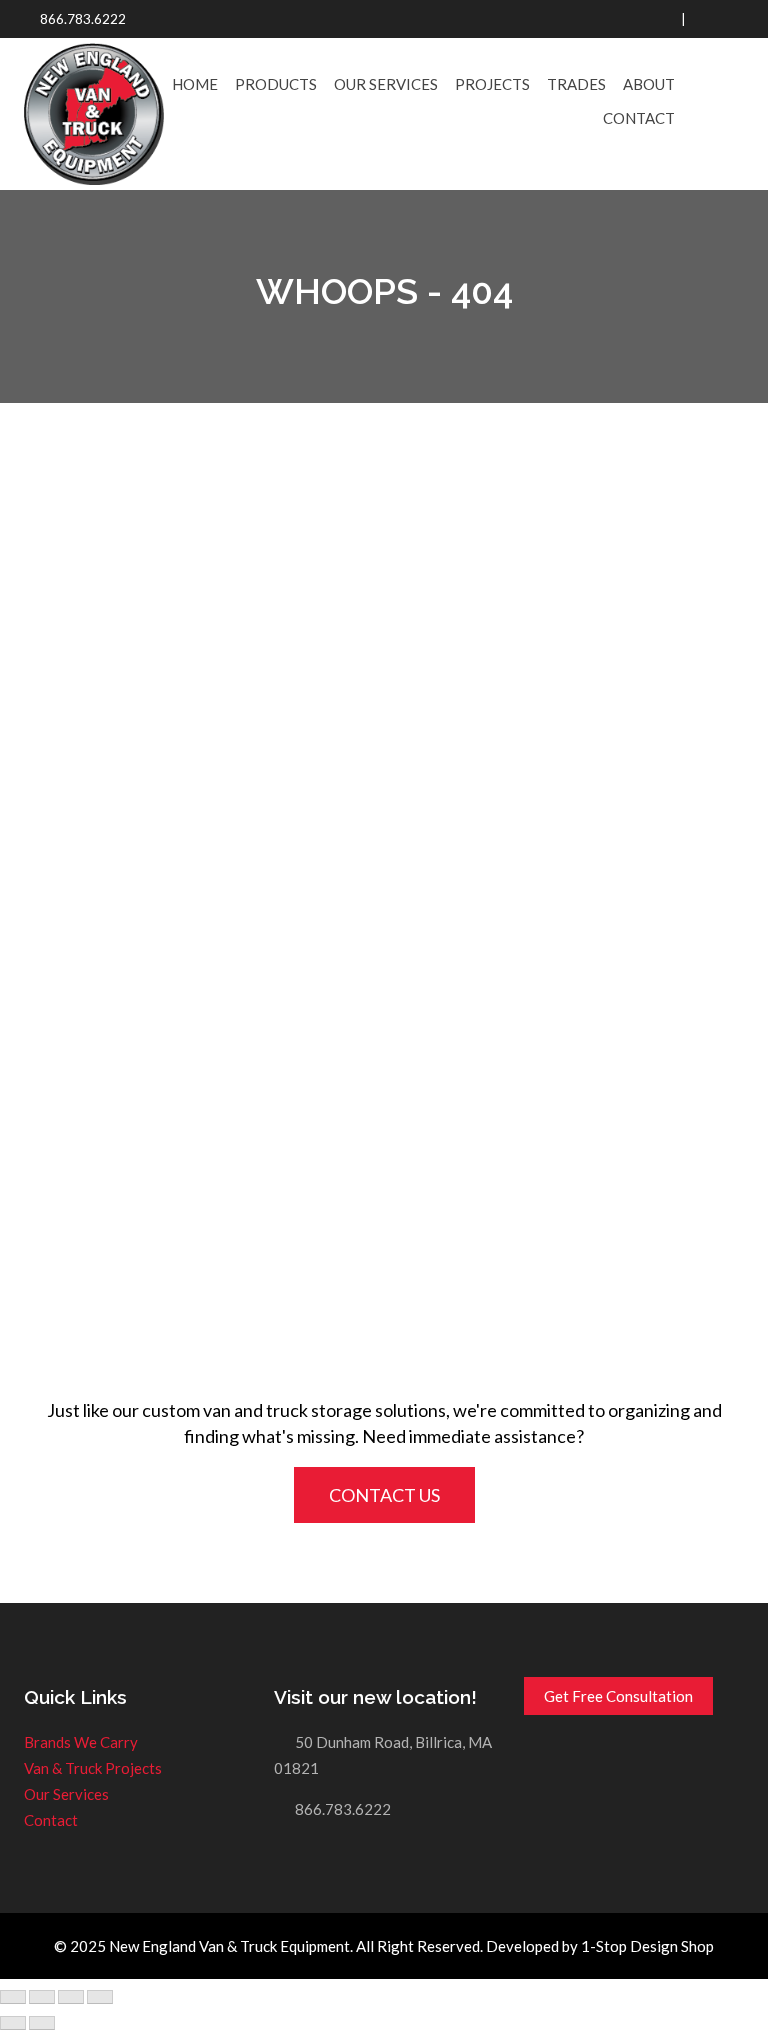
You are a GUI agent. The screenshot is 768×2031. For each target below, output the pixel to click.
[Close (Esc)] (13, 1997)
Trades (576, 84)
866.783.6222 (83, 19)
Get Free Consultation (618, 1696)
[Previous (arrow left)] (13, 2023)
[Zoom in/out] (100, 1997)
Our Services (386, 84)
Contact (639, 118)
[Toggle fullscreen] (71, 1997)
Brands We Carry (81, 1742)
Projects (492, 84)
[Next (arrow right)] (42, 2023)
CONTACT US (384, 1495)
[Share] (42, 1997)
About (649, 84)
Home (195, 84)
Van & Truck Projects (93, 1768)
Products (276, 84)
